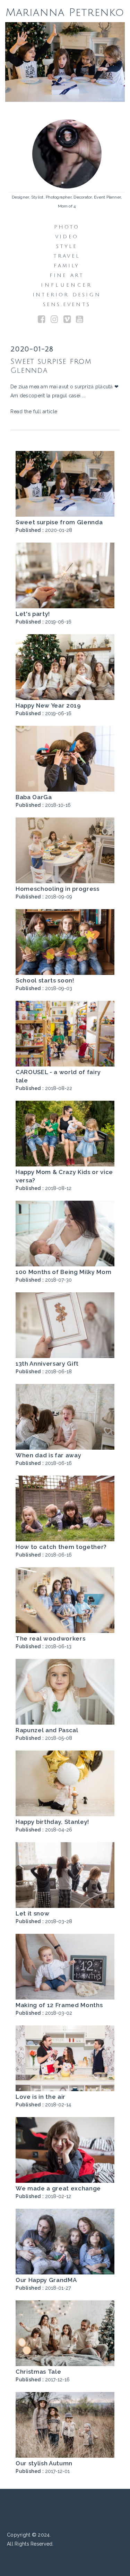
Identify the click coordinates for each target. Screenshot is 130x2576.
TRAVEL (67, 256)
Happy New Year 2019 (48, 705)
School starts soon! (45, 980)
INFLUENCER (67, 285)
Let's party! (33, 614)
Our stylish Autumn (44, 2463)
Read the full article (34, 412)
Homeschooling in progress (58, 889)
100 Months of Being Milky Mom (64, 1272)
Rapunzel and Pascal (47, 1730)
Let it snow (32, 1913)
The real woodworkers (50, 1638)
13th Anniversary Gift (47, 1364)
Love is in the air (41, 2097)
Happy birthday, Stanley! (52, 1822)
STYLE (67, 246)
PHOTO (67, 227)
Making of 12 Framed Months (59, 2005)
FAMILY (67, 266)
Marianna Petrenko (65, 12)
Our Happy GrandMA (46, 2280)
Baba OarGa (34, 797)
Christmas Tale (38, 2372)
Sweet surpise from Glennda (59, 522)
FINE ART (67, 275)
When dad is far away (48, 1455)
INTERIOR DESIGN (67, 295)
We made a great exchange (58, 2188)
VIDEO (67, 237)
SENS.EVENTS (67, 304)
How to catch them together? (61, 1547)
